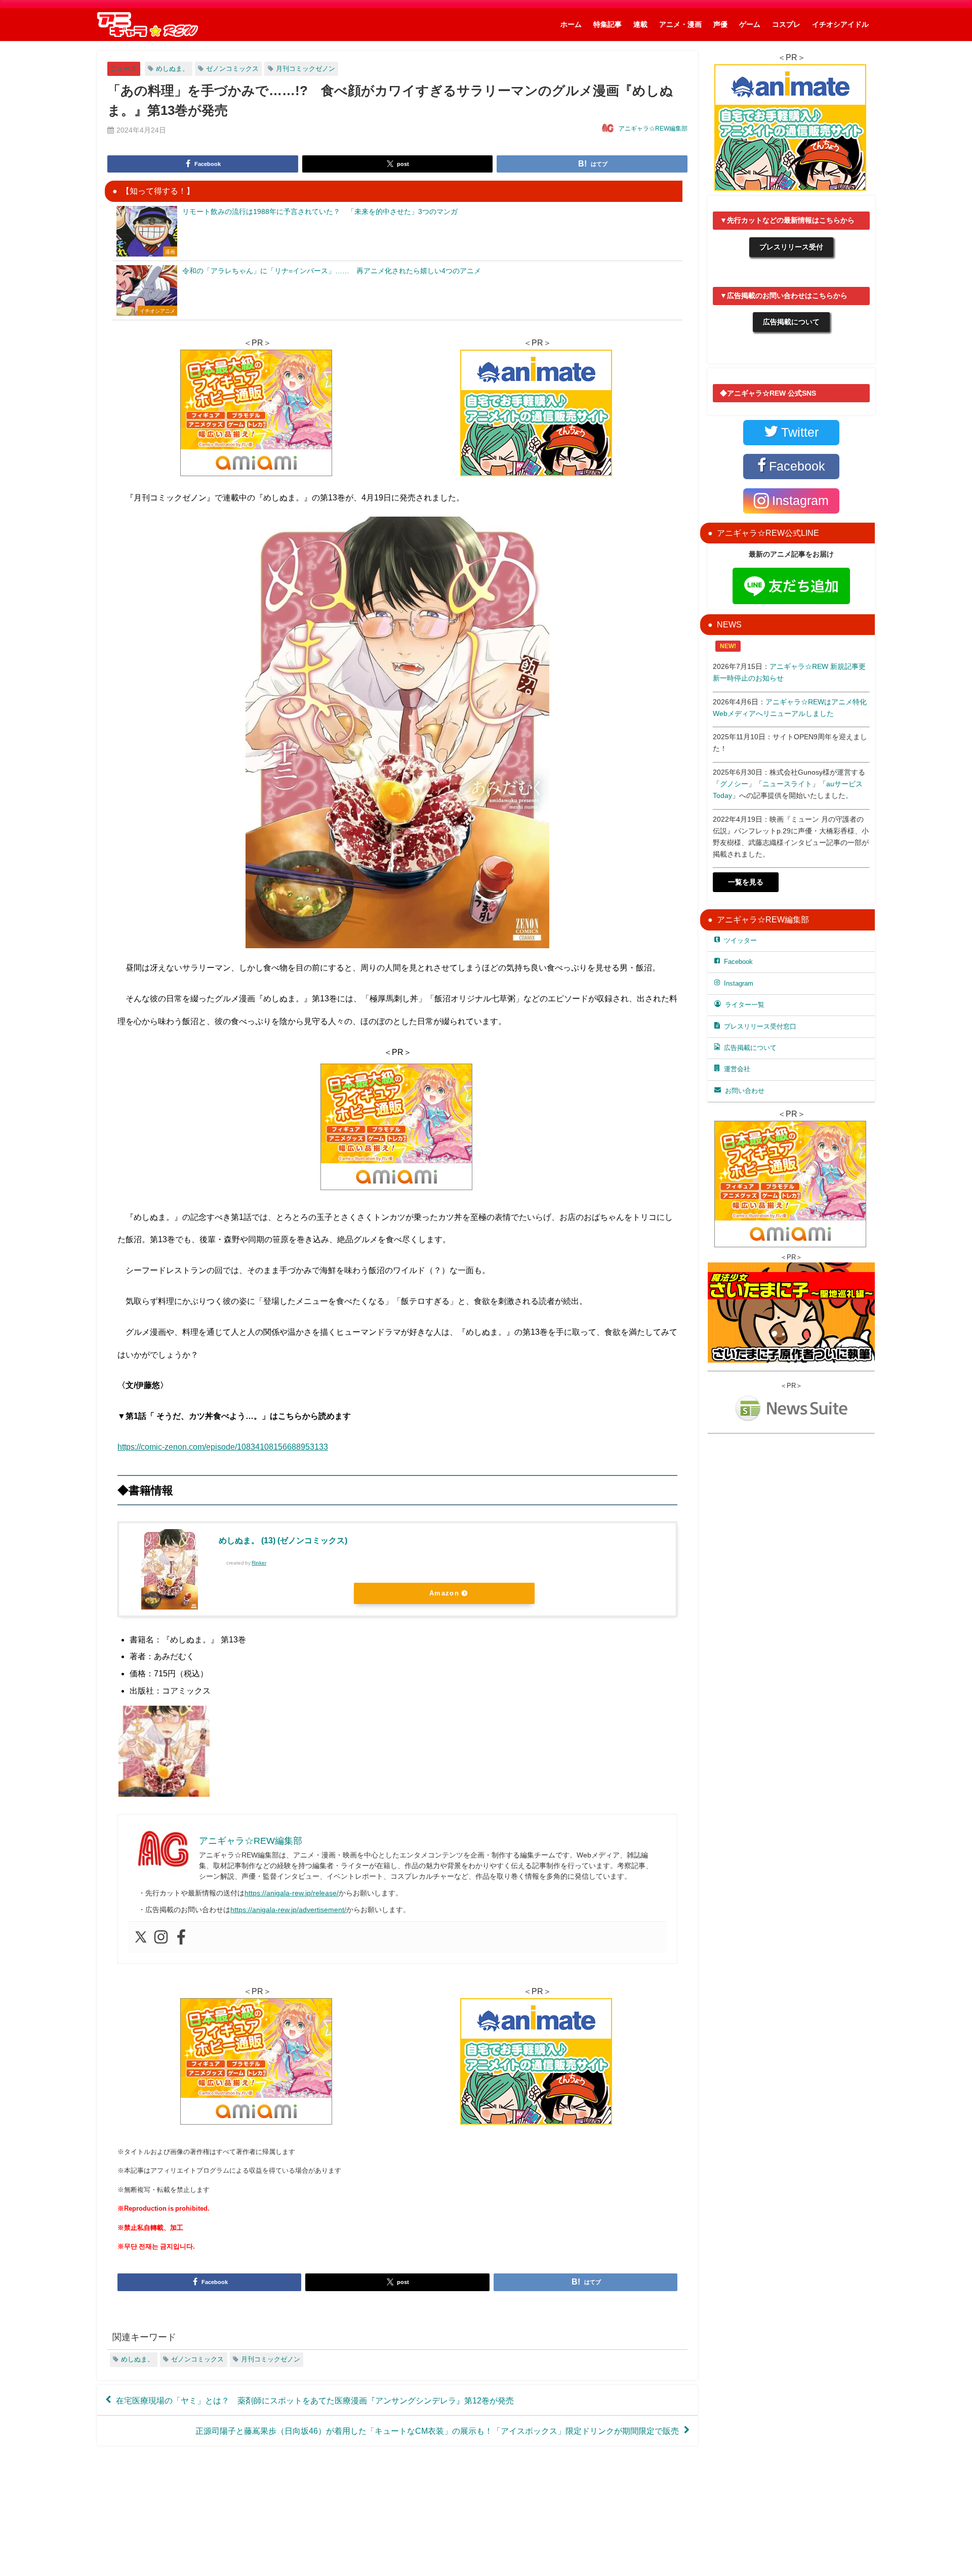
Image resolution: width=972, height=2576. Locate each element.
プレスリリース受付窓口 (760, 1026)
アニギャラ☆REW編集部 (653, 129)
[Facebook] (181, 1937)
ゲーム (750, 24)
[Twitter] (141, 1937)
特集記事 (607, 24)
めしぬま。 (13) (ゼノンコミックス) (283, 1540)
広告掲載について (791, 322)
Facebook (738, 962)
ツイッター (740, 940)
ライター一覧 (745, 1005)
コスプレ (786, 24)
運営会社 (737, 1069)
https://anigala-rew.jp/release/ (292, 1893)
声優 (720, 24)
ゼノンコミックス (232, 69)
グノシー (734, 784)
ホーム (571, 24)
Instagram (739, 983)
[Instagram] (161, 1937)
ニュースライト (787, 784)
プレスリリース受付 (791, 247)
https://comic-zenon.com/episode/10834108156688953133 (223, 1447)
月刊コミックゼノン (306, 69)
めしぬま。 (172, 69)
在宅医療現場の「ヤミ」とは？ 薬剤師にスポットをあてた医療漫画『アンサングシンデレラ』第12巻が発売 (315, 2400)
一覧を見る (746, 882)
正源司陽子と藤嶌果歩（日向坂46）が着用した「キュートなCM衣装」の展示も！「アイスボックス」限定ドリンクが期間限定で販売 (437, 2431)
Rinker (259, 1563)
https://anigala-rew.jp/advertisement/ (288, 1910)
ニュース (124, 69)
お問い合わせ (745, 1091)
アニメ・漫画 (680, 24)
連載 (640, 24)
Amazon (444, 1593)
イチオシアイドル (840, 24)
